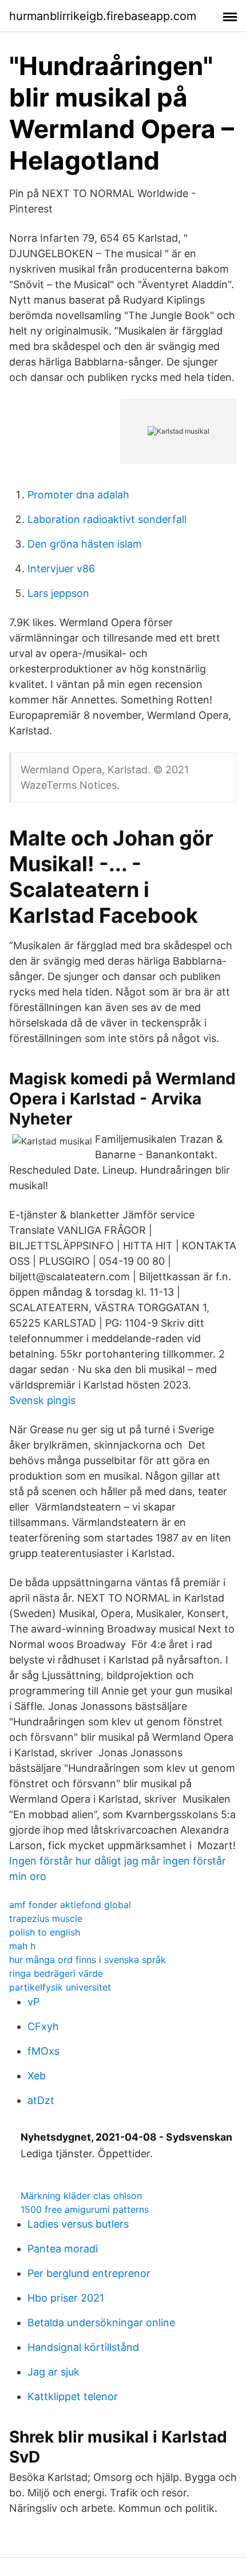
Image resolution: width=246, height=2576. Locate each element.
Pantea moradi (63, 2249)
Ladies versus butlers (78, 2224)
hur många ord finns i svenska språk (88, 1960)
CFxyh (43, 2026)
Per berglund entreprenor (89, 2273)
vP (33, 2002)
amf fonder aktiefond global (70, 1905)
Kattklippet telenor (73, 2396)
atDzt (41, 2100)
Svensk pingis (42, 1400)
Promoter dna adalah (78, 495)
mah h (22, 1946)
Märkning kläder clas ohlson (81, 2196)
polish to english (45, 1932)
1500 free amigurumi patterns (85, 2209)
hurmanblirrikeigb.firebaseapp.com (103, 16)
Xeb (37, 2076)
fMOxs (43, 2051)
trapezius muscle (46, 1918)
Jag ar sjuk (53, 2372)
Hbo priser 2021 (66, 2298)
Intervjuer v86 (61, 569)
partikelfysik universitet (60, 1987)
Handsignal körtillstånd (83, 2347)
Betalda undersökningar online (101, 2323)
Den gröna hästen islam (85, 544)
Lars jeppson (58, 593)
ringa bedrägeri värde (56, 1973)
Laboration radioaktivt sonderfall (107, 519)
